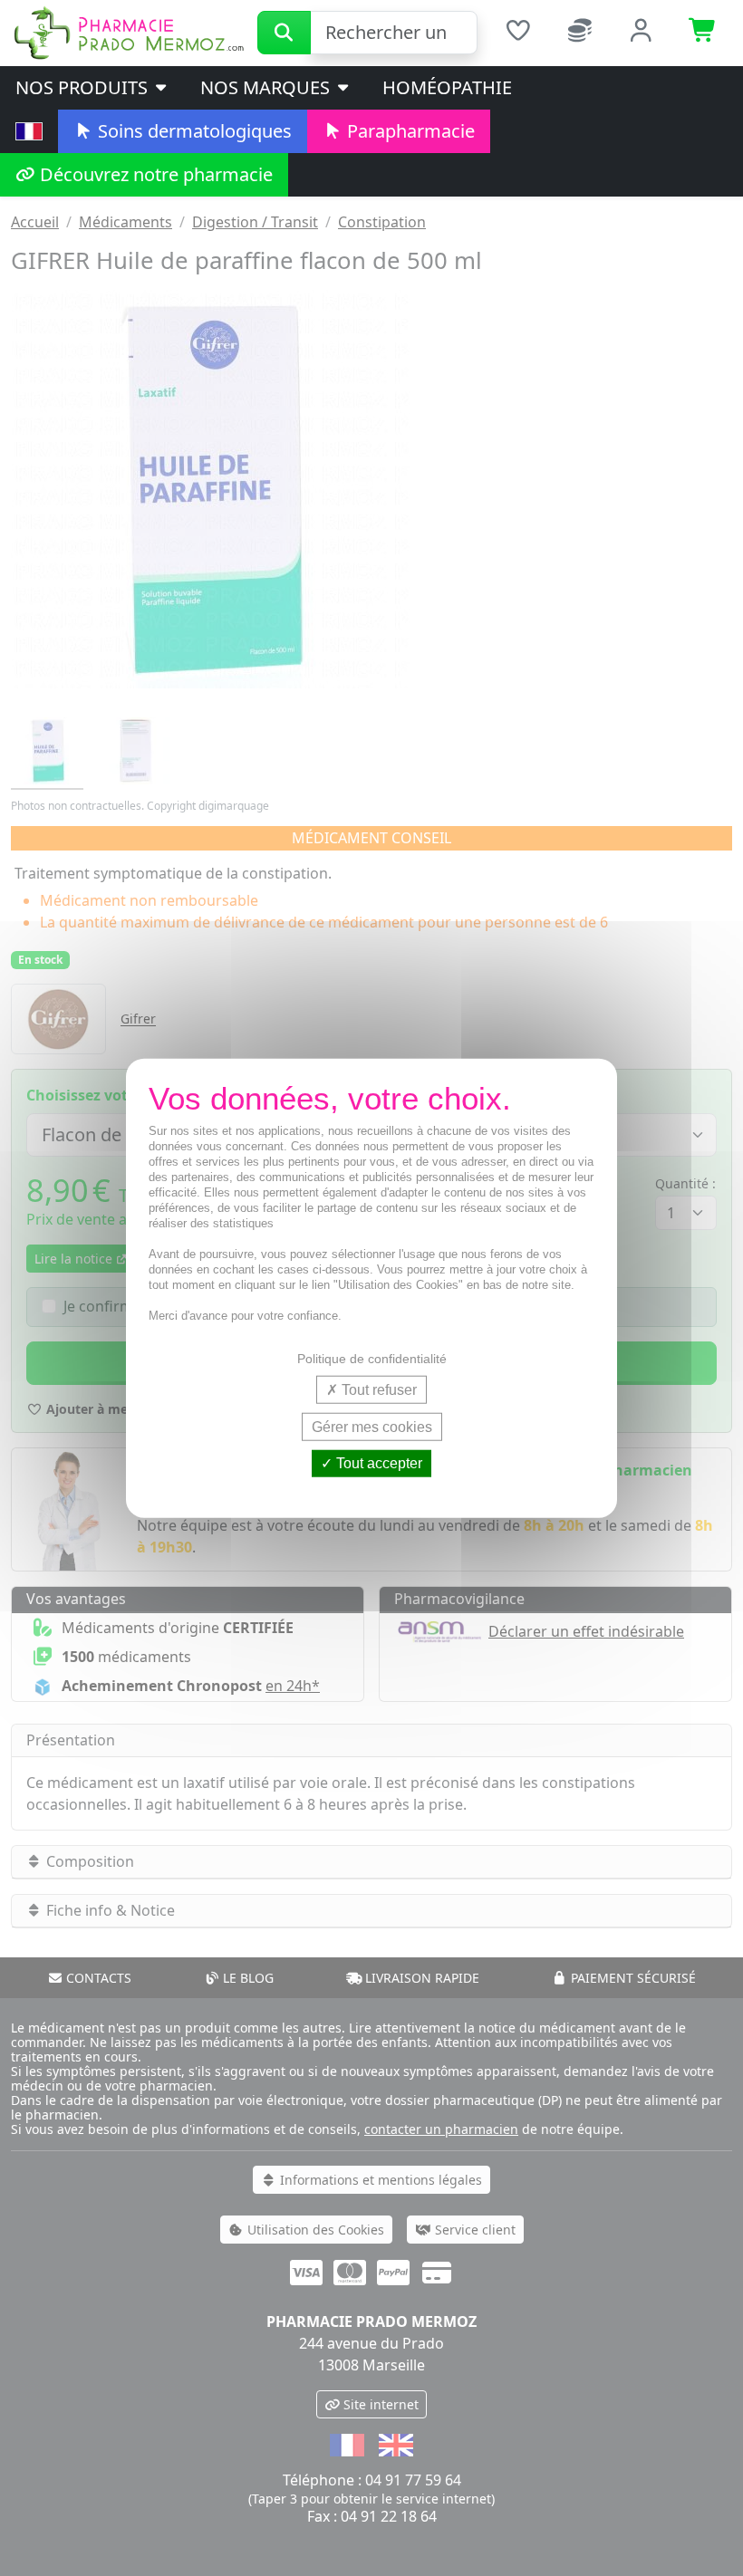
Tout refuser (377, 1390)
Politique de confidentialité (372, 1359)
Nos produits (84, 87)
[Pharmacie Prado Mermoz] (129, 32)
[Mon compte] (642, 33)
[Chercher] (284, 33)
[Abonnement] (580, 33)
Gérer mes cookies (372, 1427)
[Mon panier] (703, 33)
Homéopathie (447, 87)
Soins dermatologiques (193, 131)
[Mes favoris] (517, 33)
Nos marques (267, 87)
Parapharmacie (409, 131)
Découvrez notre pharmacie (154, 174)
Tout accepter (377, 1463)
